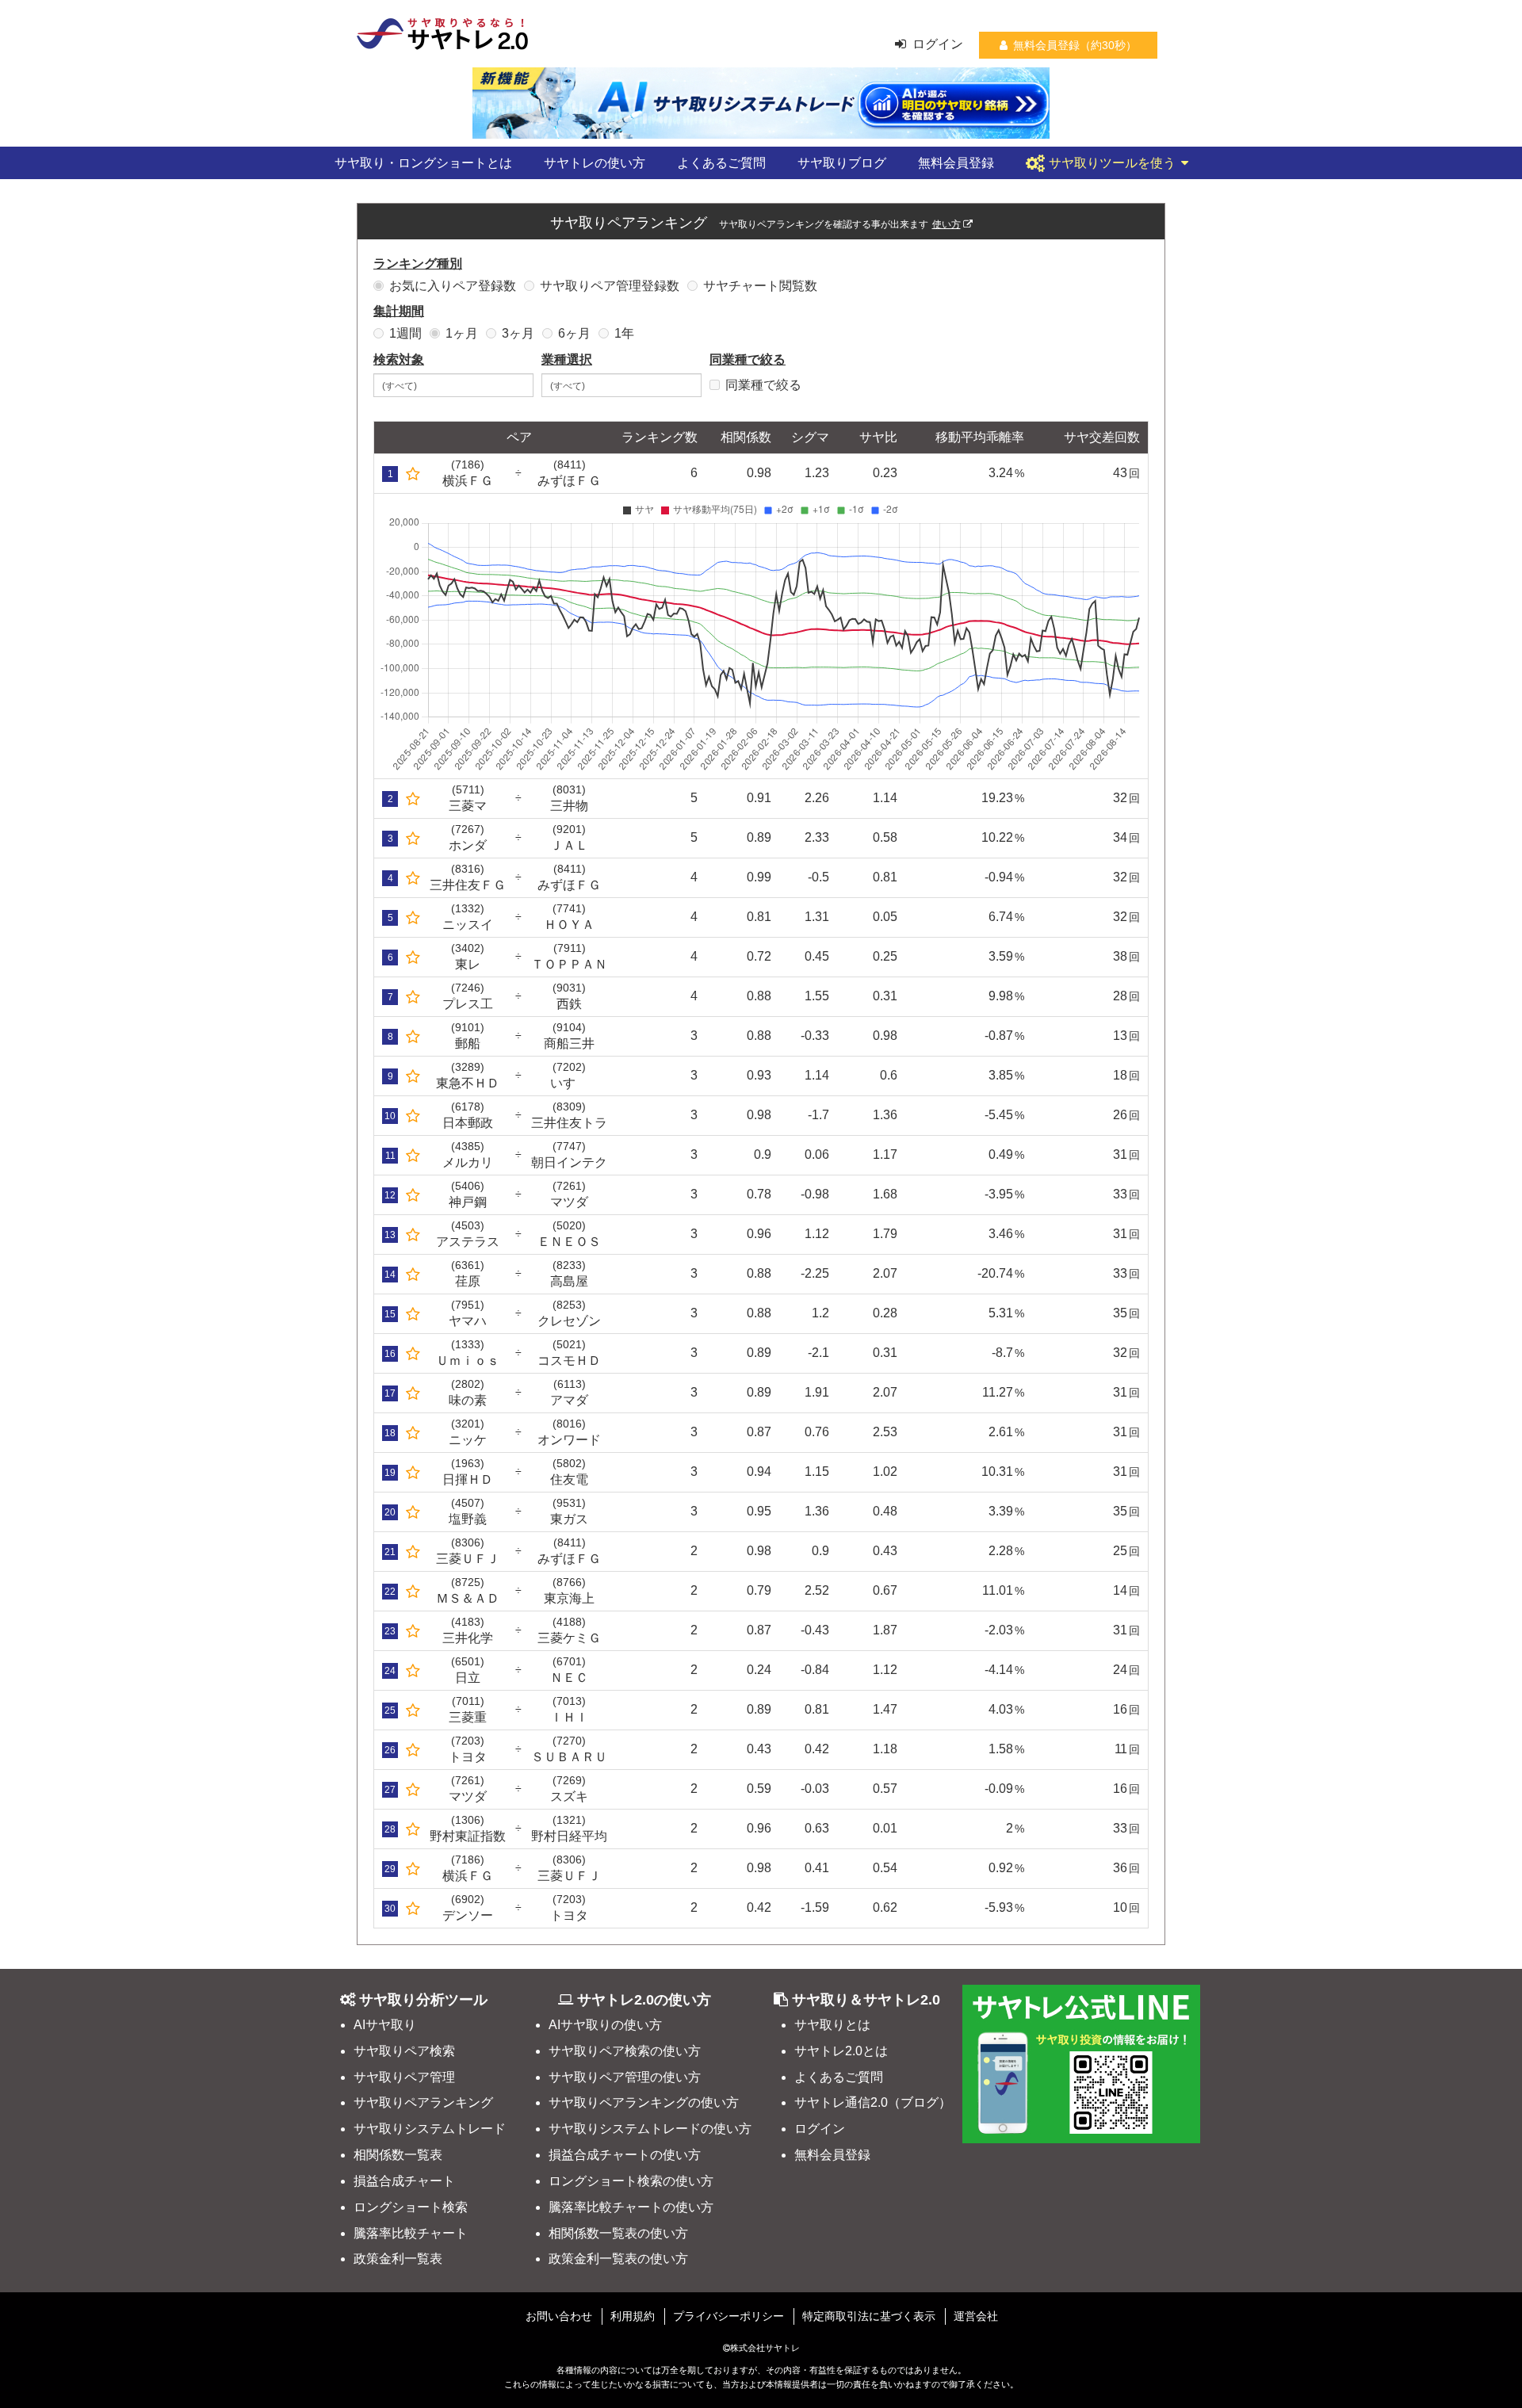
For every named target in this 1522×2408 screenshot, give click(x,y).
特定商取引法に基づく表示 (869, 2316)
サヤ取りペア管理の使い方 (625, 2077)
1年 (624, 333)
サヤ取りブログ (842, 163)
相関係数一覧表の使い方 (618, 2233)
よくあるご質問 (721, 163)
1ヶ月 (462, 333)
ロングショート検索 (411, 2207)
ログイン (938, 44)
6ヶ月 (574, 333)
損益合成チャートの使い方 (625, 2155)
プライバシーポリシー (728, 2316)
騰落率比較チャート (411, 2233)
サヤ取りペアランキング (423, 2102)
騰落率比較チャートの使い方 (631, 2207)
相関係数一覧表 (398, 2155)
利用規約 (633, 2316)
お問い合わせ (559, 2316)
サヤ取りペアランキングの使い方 (644, 2102)
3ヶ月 (518, 333)
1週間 (405, 333)
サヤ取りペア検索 (404, 2051)
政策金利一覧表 (398, 2259)
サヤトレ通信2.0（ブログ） (873, 2102)
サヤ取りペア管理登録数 (610, 286)
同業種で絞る (763, 385)
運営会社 (976, 2316)
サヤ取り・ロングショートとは (423, 163)
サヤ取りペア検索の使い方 (625, 2051)
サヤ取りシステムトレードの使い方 (650, 2129)
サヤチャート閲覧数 (760, 286)
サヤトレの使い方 (595, 163)
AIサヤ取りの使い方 (605, 2025)
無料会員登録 (956, 163)
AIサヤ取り (385, 2025)
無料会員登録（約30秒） (1075, 45)
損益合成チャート (404, 2181)
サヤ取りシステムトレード (430, 2129)
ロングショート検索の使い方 (631, 2181)
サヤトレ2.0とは (841, 2051)
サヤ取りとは (832, 2025)
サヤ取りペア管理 (404, 2077)
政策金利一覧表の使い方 (618, 2259)
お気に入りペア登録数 (453, 286)
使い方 (946, 224)
